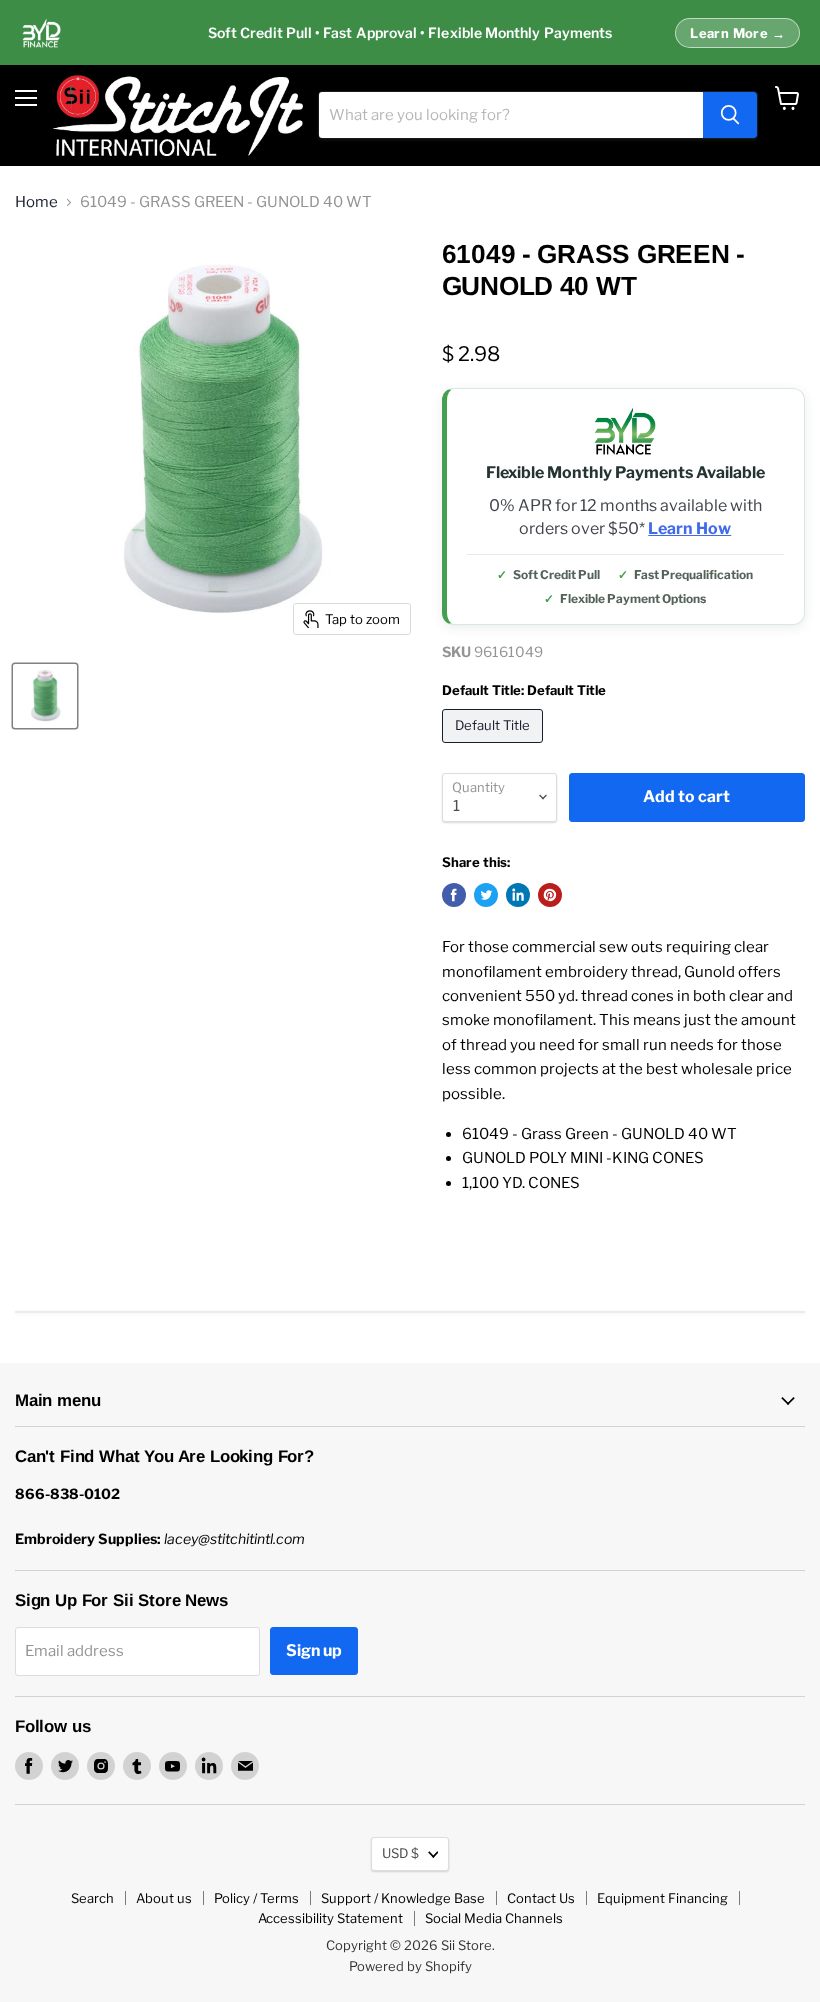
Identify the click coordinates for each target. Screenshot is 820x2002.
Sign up (314, 1650)
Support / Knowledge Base (403, 1898)
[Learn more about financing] (410, 33)
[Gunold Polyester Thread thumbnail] (45, 696)
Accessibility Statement (330, 1918)
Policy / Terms (256, 1898)
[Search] (730, 115)
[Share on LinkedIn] (518, 895)
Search (92, 1898)
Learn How (689, 529)
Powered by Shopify (410, 1966)
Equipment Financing (662, 1898)
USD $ (400, 1853)
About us (164, 1898)
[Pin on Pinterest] (550, 895)
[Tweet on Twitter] (486, 895)
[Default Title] (495, 748)
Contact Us (541, 1898)
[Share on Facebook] (454, 895)
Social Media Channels (494, 1918)
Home (36, 202)
